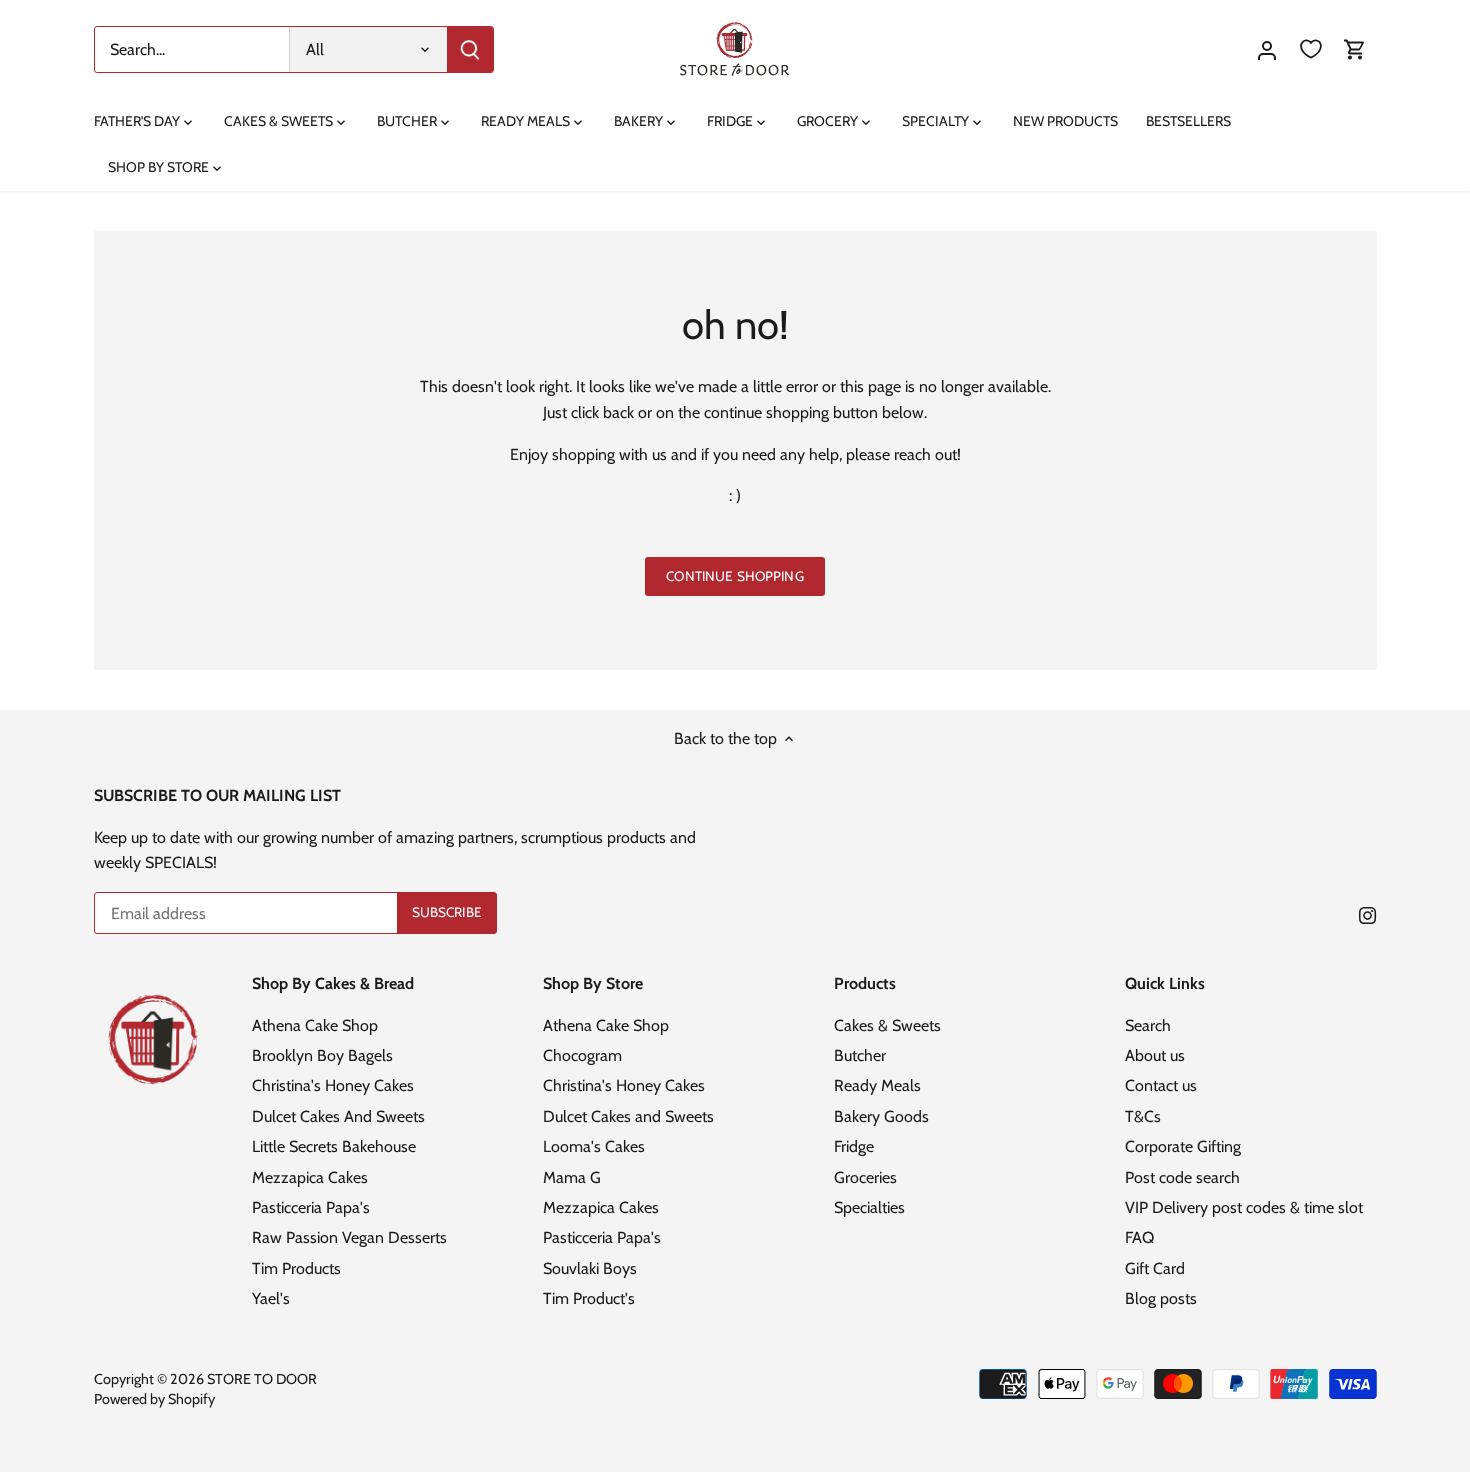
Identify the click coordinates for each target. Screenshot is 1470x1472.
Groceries (865, 1177)
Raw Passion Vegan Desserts (349, 1237)
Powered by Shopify (154, 1399)
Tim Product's (589, 1298)
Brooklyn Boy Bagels (322, 1055)
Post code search (1182, 1177)
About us (1155, 1055)
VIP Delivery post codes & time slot (1244, 1207)
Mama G (572, 1177)
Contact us (1161, 1085)
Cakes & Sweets (887, 1025)
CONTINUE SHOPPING (734, 576)
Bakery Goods (881, 1116)
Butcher (860, 1055)
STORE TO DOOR (262, 1379)
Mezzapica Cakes (310, 1177)
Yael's (271, 1298)
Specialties (869, 1207)
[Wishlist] (1311, 49)
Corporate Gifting (1183, 1146)
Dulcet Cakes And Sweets (338, 1116)
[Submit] (470, 49)
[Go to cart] (1355, 49)
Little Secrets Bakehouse (334, 1146)
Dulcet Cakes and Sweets (628, 1116)
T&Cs (1143, 1116)
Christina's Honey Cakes (333, 1085)
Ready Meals (877, 1085)
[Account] (1267, 49)
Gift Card (1155, 1268)
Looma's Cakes (594, 1146)
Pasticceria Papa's (311, 1207)
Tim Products (296, 1268)
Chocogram (582, 1055)
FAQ (1139, 1237)
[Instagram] (1367, 915)
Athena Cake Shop (315, 1025)
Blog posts (1161, 1298)
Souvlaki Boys (590, 1268)
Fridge (854, 1146)
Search (1148, 1025)
